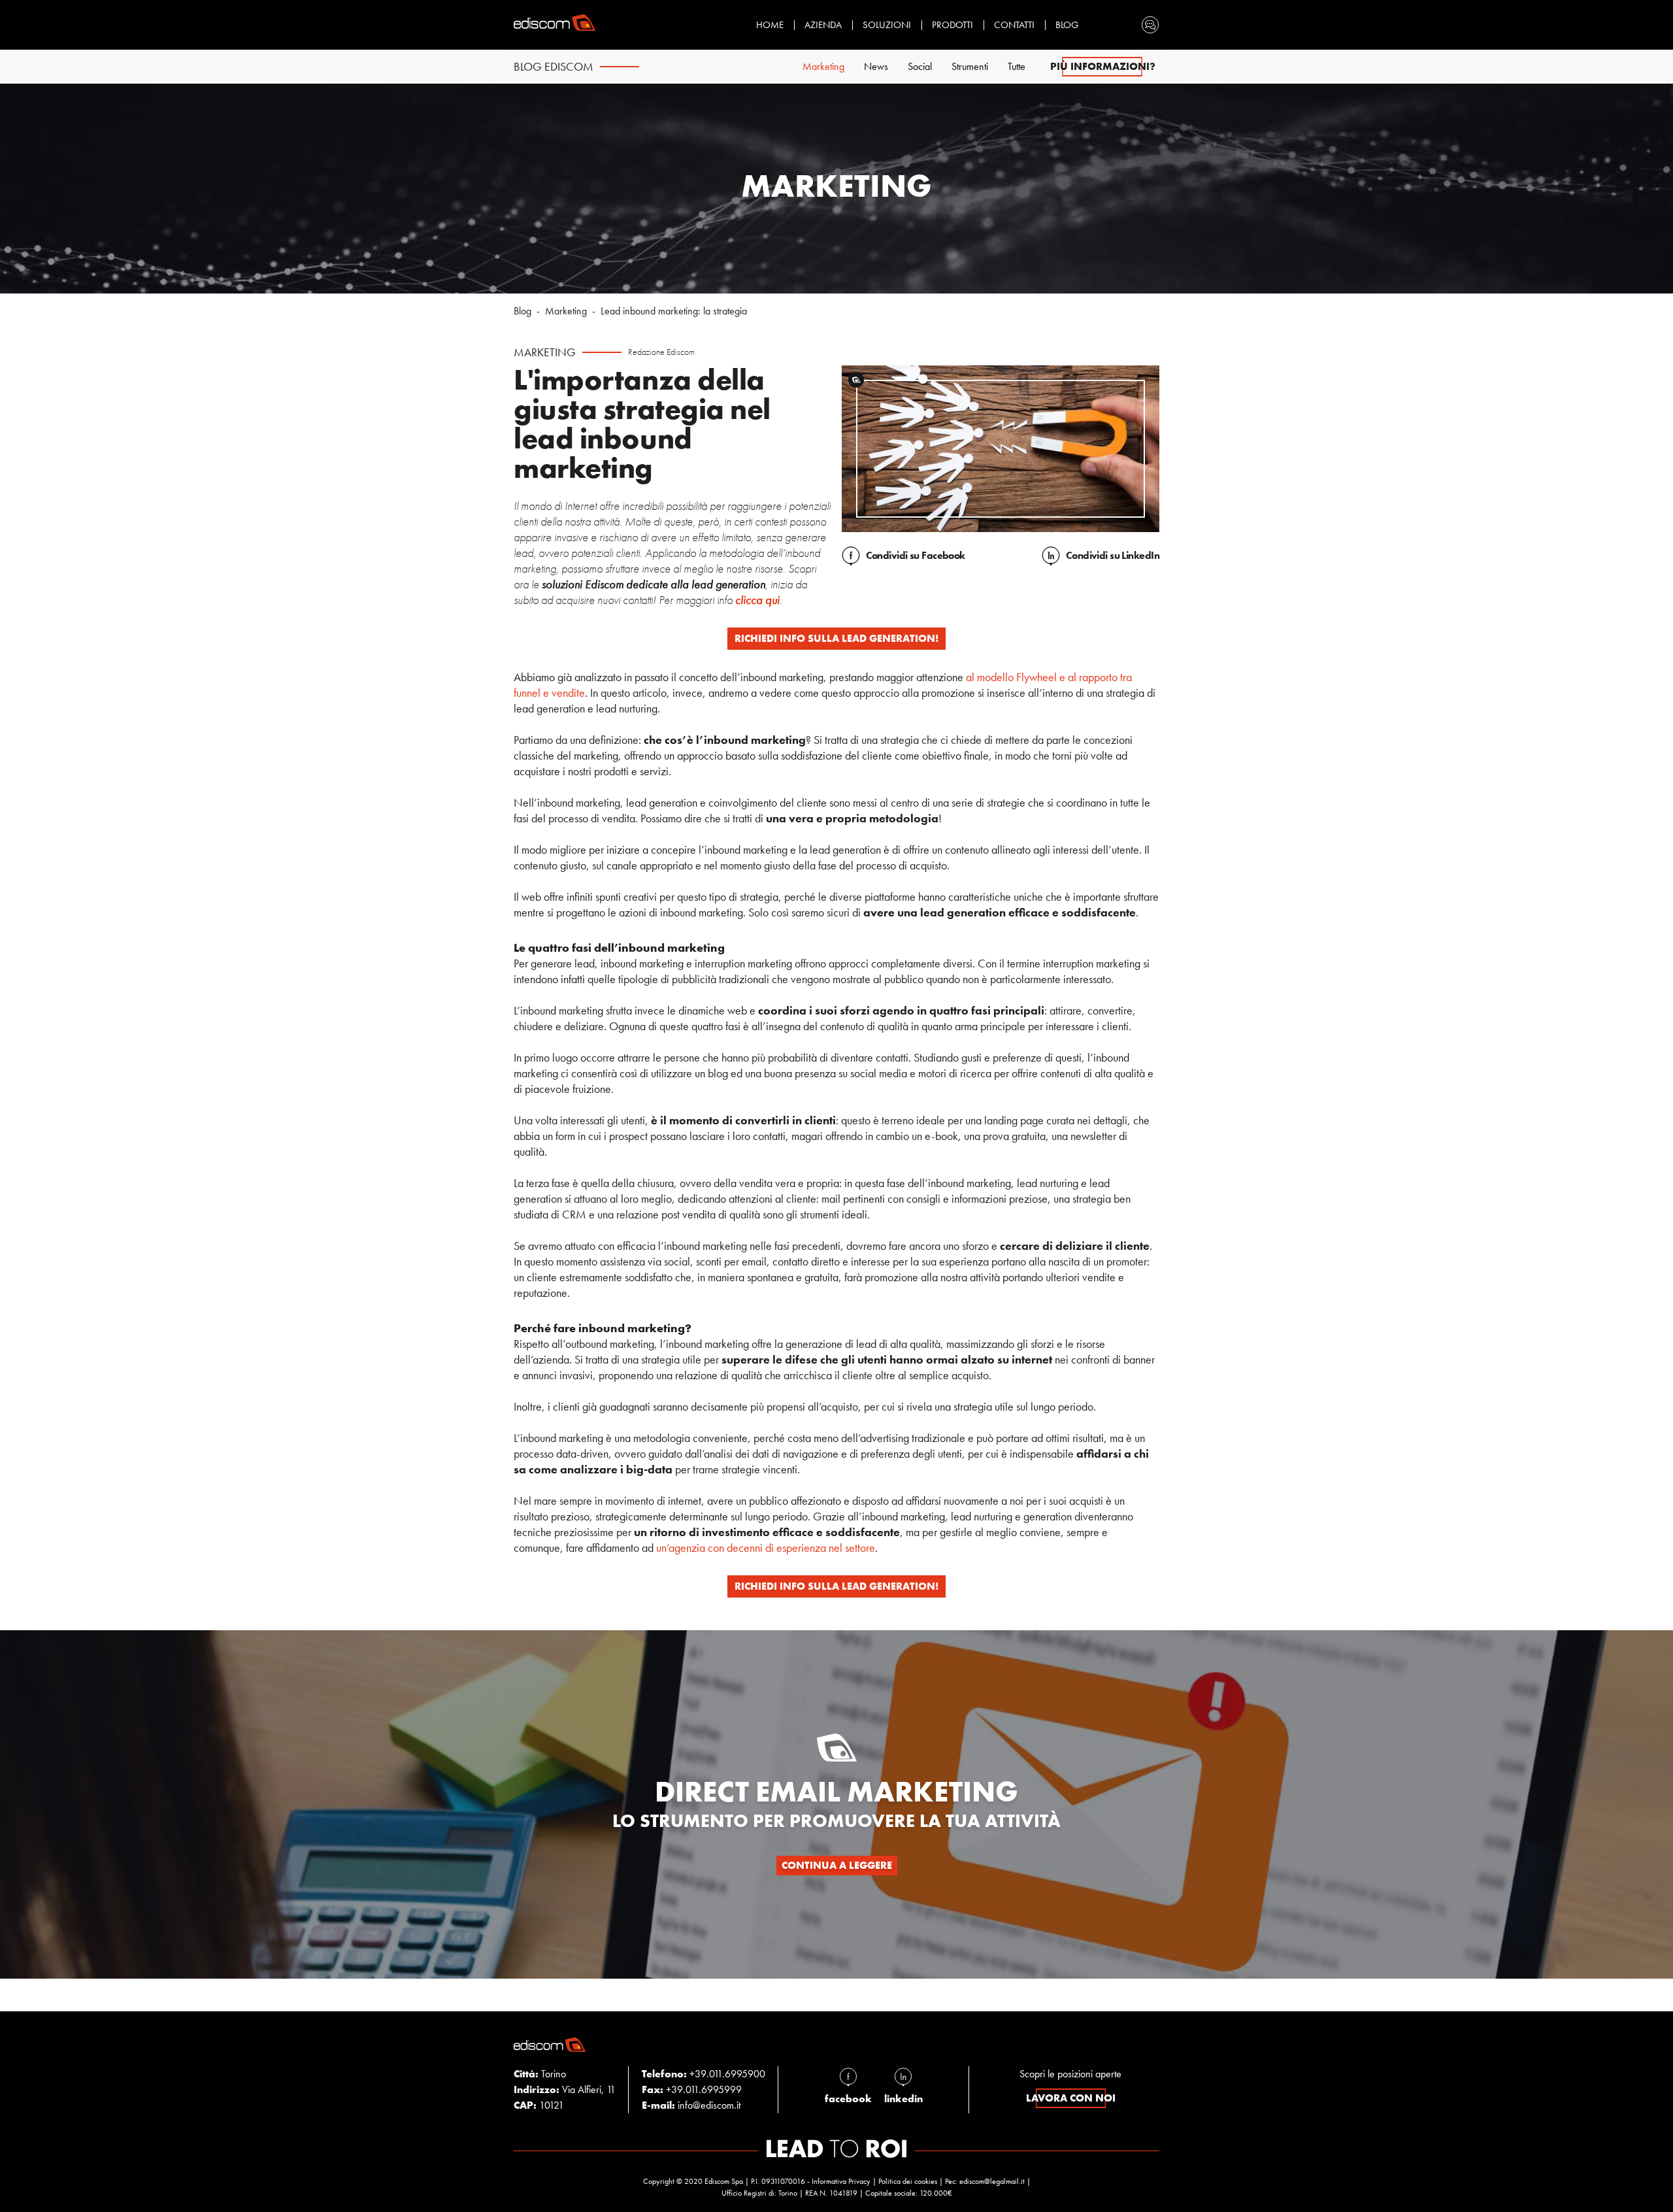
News (876, 66)
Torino (540, 2074)
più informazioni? (1103, 66)
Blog (1067, 25)
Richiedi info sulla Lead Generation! (836, 638)
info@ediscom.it (709, 2105)
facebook (848, 2099)
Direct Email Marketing (836, 1792)
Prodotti (952, 25)
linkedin (903, 2099)
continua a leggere (837, 1865)
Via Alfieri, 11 (565, 2089)
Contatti (1014, 25)
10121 (539, 2105)
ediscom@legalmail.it (992, 2181)
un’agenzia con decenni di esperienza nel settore (766, 1548)
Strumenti (970, 66)
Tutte (1017, 66)
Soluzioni (887, 25)
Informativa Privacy (841, 2181)
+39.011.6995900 (727, 2074)
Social (920, 66)
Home (770, 25)
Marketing (823, 66)
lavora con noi (1071, 2098)
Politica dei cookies (908, 2181)
